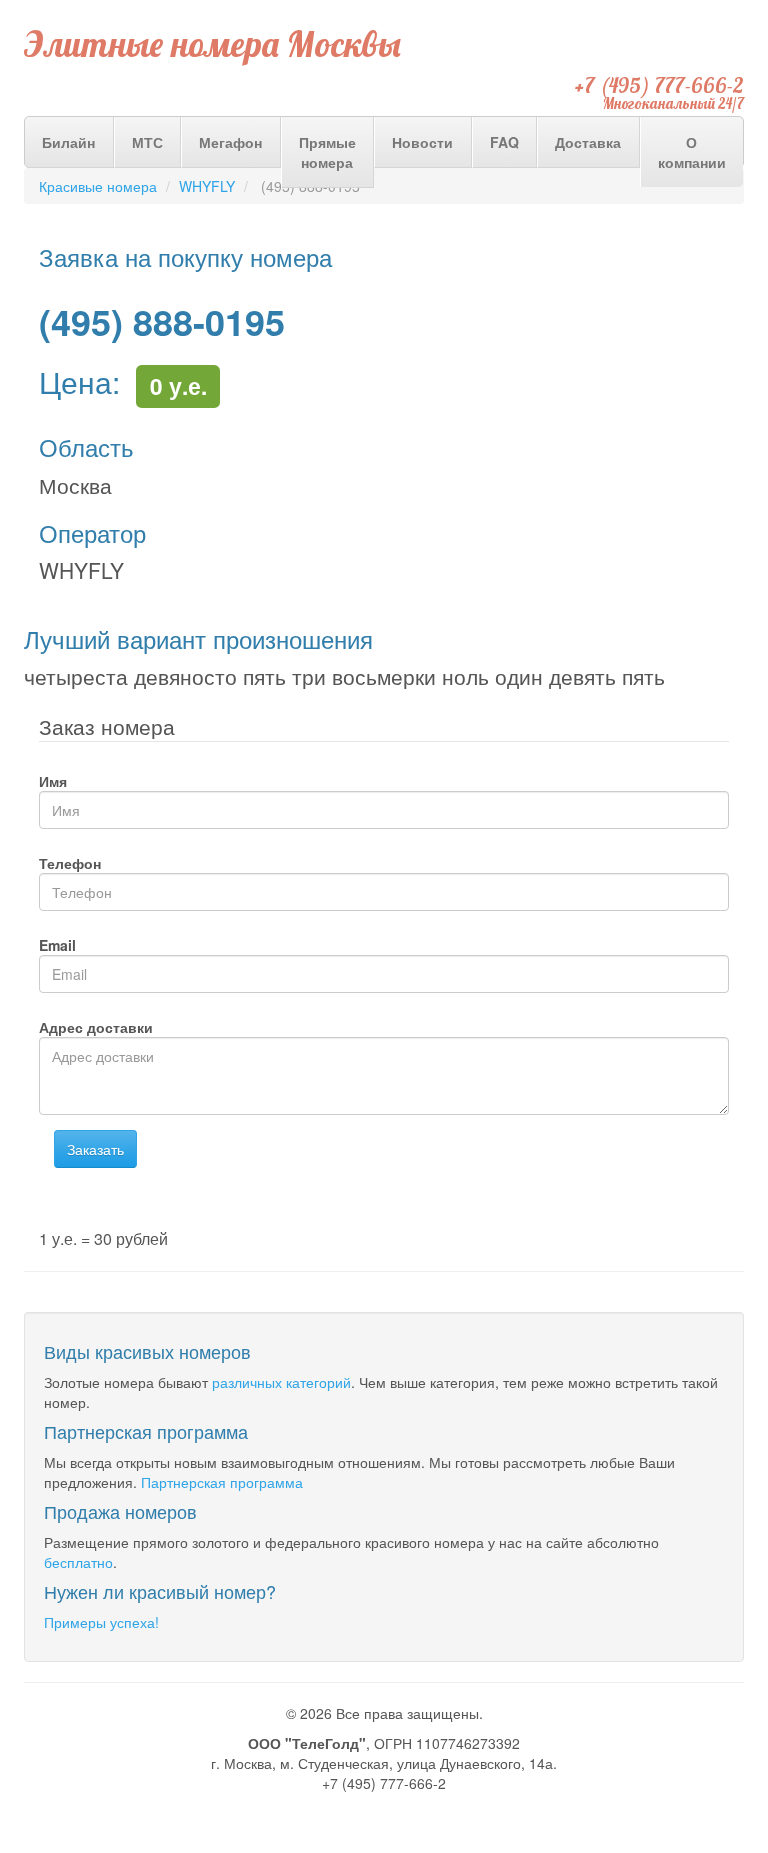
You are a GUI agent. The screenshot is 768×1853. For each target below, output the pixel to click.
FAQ (504, 142)
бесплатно (78, 1562)
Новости (422, 142)
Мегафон (230, 142)
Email (57, 945)
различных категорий (281, 1382)
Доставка (588, 142)
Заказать (95, 1149)
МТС (147, 142)
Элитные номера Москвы (212, 44)
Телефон (70, 863)
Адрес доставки (96, 1027)
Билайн (68, 142)
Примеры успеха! (101, 1622)
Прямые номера (327, 152)
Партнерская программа (222, 1482)
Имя (53, 781)
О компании (692, 152)
